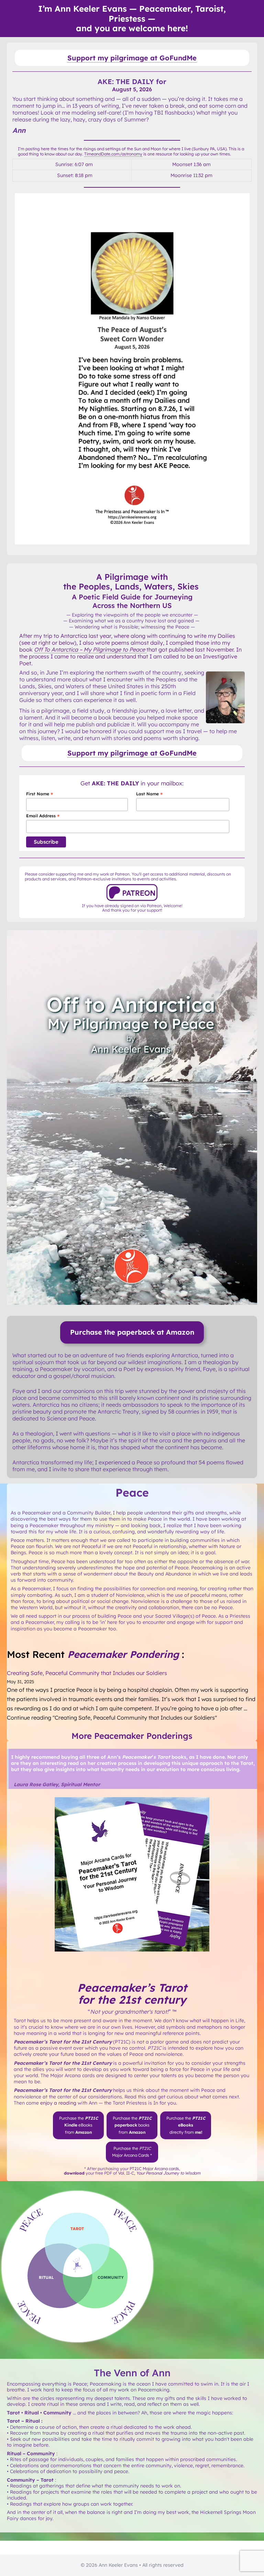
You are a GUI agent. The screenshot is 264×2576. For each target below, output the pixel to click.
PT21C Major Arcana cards (154, 2169)
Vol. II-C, (159, 2173)
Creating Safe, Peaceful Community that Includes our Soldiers (87, 1673)
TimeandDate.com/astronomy (113, 154)
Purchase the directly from (186, 2125)
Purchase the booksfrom (132, 2125)
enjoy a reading (58, 2103)
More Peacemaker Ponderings (132, 1736)
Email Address (43, 816)
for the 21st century (132, 2000)
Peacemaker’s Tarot (132, 1988)
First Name (40, 794)
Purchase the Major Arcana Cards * (132, 2152)
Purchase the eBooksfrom (79, 2125)
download (74, 2173)
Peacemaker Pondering (123, 1654)
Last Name (149, 794)
